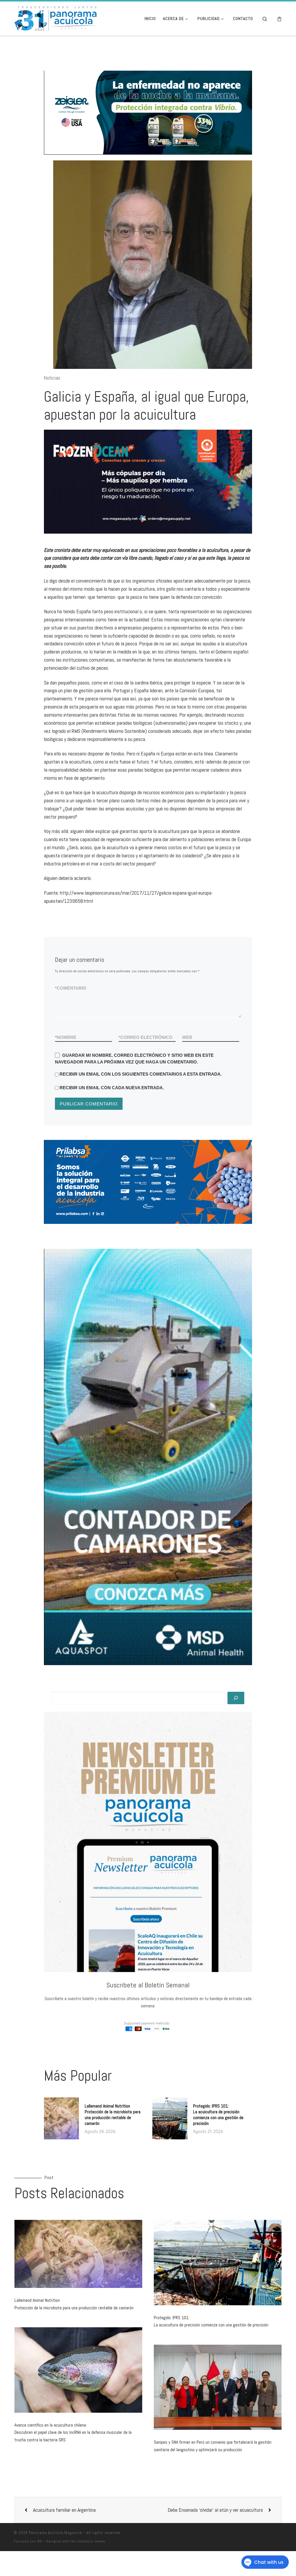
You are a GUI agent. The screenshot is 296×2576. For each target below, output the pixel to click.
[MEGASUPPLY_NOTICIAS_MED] (148, 506)
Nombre (66, 1062)
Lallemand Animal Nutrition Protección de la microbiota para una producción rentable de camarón (113, 2140)
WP (40, 2566)
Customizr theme (91, 2566)
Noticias (52, 403)
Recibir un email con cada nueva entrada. (112, 1112)
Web (187, 1062)
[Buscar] (236, 1723)
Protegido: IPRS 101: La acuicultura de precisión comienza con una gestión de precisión (218, 2140)
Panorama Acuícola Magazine (55, 2557)
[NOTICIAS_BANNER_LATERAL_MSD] (148, 1482)
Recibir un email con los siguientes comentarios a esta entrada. (141, 1099)
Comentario (71, 1013)
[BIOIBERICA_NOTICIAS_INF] (165, 1207)
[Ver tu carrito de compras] (279, 19)
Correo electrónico (146, 1062)
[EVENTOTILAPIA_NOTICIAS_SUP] (163, 125)
